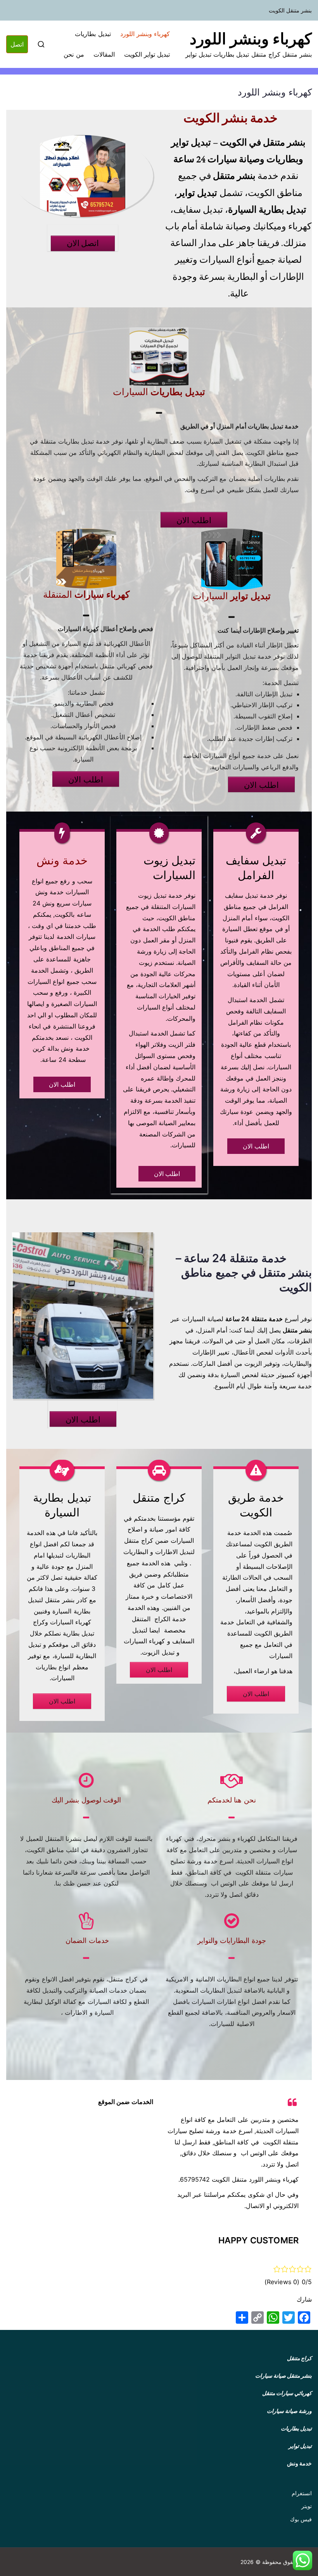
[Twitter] (289, 2318)
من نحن (74, 54)
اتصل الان (83, 243)
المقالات (104, 54)
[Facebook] (304, 2318)
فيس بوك (301, 2519)
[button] (302, 2560)
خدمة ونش (299, 2463)
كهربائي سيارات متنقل (287, 2393)
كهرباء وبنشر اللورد (251, 39)
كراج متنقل (159, 1498)
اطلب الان (194, 520)
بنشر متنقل (299, 2376)
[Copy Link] (258, 2318)
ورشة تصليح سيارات (194, 2131)
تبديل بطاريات (93, 34)
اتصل (17, 44)
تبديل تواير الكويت (147, 54)
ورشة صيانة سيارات (289, 2411)
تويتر (307, 2506)
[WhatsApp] (273, 2318)
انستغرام (302, 2493)
